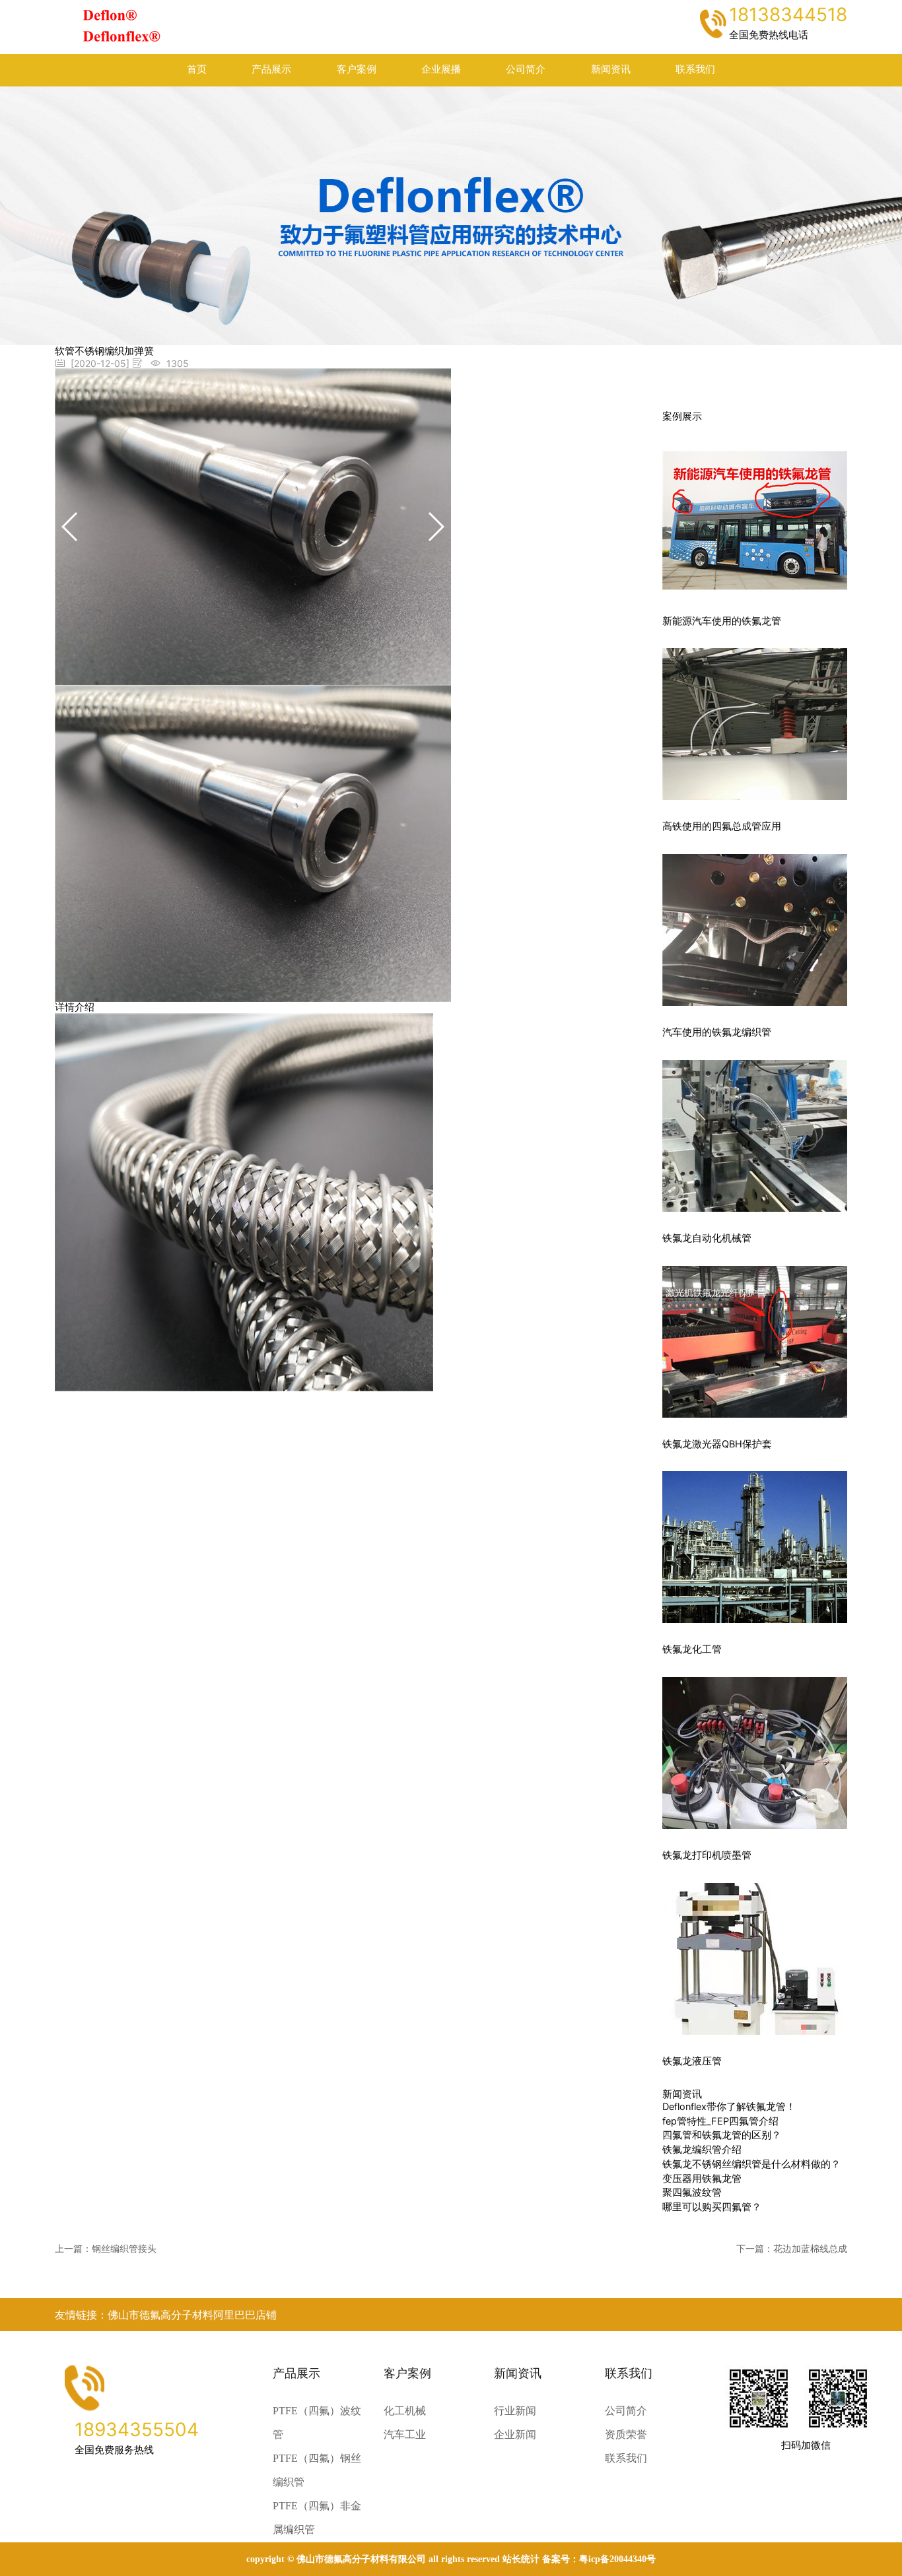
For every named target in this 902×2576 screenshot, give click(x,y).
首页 (197, 69)
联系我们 (695, 69)
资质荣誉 (626, 2434)
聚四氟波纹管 (692, 2193)
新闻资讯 (611, 69)
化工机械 (405, 2411)
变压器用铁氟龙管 (702, 2179)
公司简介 (526, 69)
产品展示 (271, 69)
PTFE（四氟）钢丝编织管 (317, 2470)
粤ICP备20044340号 (617, 2559)
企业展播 (441, 69)
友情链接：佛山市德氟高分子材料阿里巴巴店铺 (166, 2315)
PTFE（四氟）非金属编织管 (317, 2518)
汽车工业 (405, 2434)
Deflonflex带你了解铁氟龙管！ (729, 2107)
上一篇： (106, 2248)
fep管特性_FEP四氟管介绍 (720, 2121)
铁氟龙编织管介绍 (702, 2150)
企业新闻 (515, 2434)
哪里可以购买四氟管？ (712, 2207)
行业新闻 (515, 2411)
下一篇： (792, 2248)
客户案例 (357, 69)
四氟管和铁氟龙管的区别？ (722, 2135)
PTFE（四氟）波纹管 (317, 2423)
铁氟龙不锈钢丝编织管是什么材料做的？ (751, 2164)
